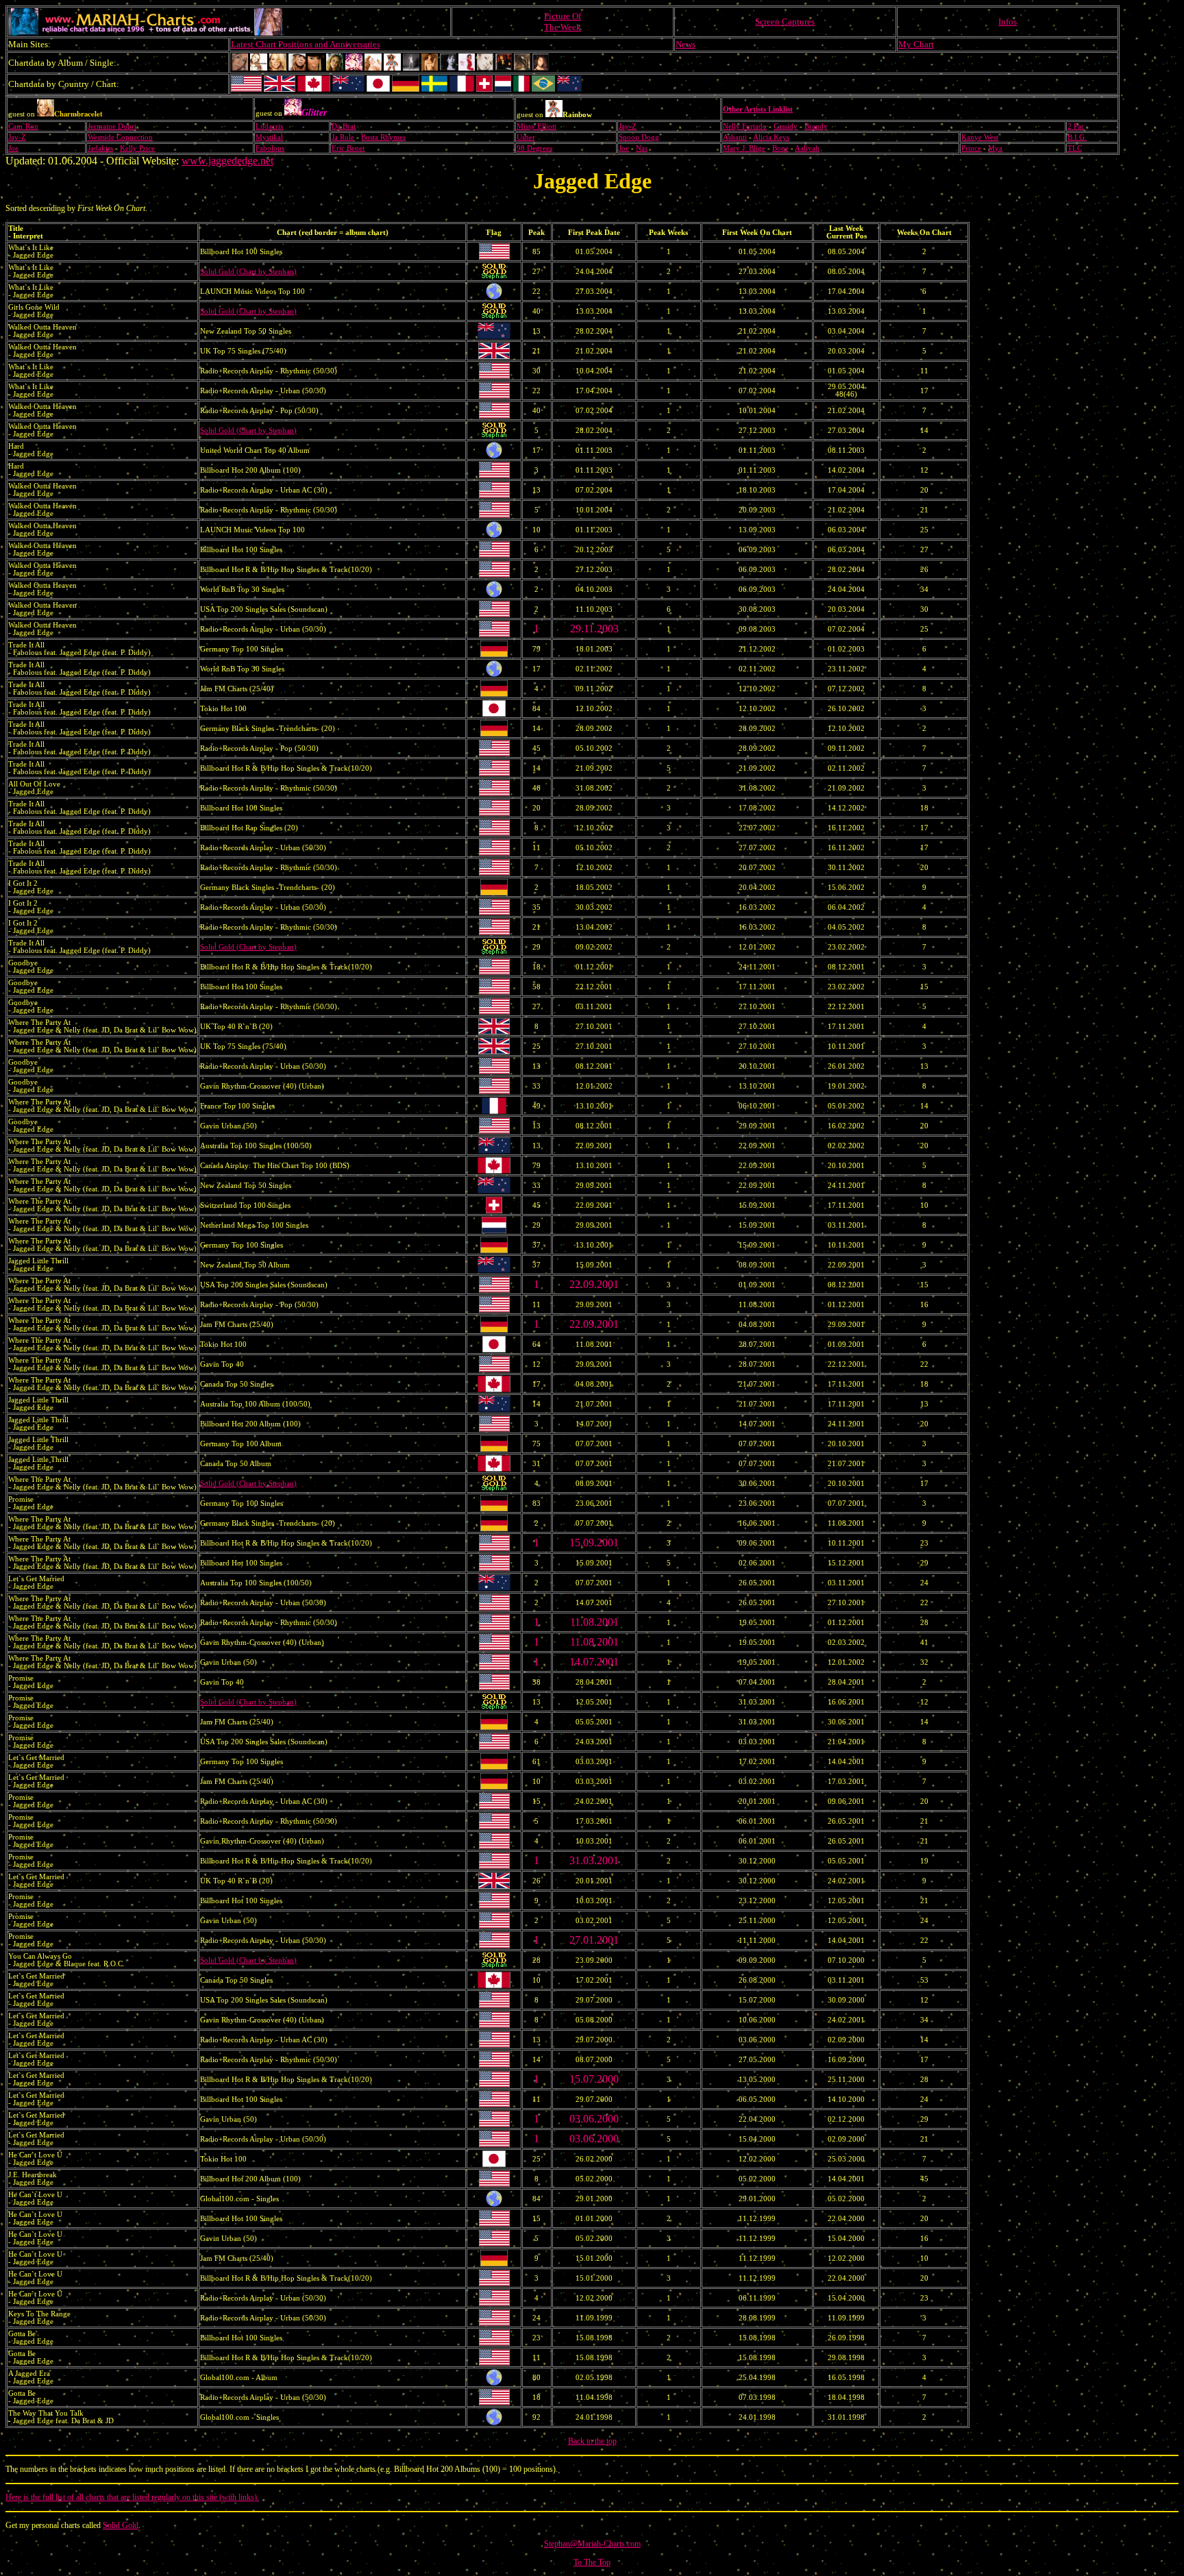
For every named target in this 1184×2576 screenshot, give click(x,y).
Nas (642, 148)
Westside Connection (120, 137)
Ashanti (735, 137)
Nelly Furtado (745, 126)
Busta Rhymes (383, 137)
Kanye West (980, 137)
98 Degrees (534, 148)
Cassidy (786, 126)
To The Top (592, 2562)
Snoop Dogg (639, 137)
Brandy (816, 126)
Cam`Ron (23, 126)
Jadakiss (100, 148)
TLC (1075, 148)
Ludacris (269, 126)
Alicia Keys (771, 137)
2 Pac (1076, 126)
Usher (526, 137)
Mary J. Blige (744, 148)
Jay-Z (628, 126)
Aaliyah (807, 148)
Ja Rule (343, 137)
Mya (995, 148)
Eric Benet (348, 148)
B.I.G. (1077, 137)
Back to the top (592, 2441)
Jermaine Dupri (112, 126)
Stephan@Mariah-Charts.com (592, 2544)
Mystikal (269, 137)
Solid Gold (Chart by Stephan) (248, 272)
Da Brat (344, 126)
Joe (13, 148)
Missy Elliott (536, 126)
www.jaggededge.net (227, 161)
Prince (971, 148)
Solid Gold (121, 2525)
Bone (780, 148)
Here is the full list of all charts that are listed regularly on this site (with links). (132, 2497)
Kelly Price (137, 148)
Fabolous (270, 148)
